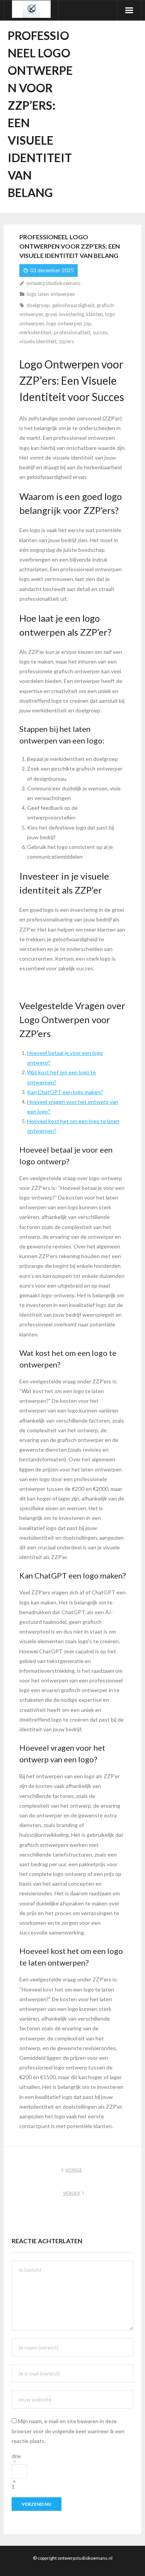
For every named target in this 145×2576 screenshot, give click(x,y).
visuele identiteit (38, 341)
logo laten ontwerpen (51, 294)
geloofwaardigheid (73, 305)
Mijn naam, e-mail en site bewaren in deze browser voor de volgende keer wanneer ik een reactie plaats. (68, 2431)
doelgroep (38, 305)
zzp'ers (66, 341)
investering (72, 314)
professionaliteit (72, 332)
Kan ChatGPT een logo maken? (65, 1092)
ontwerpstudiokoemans (53, 283)
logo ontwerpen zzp (69, 323)
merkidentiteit (35, 332)
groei (51, 314)
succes (100, 332)
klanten (95, 314)
